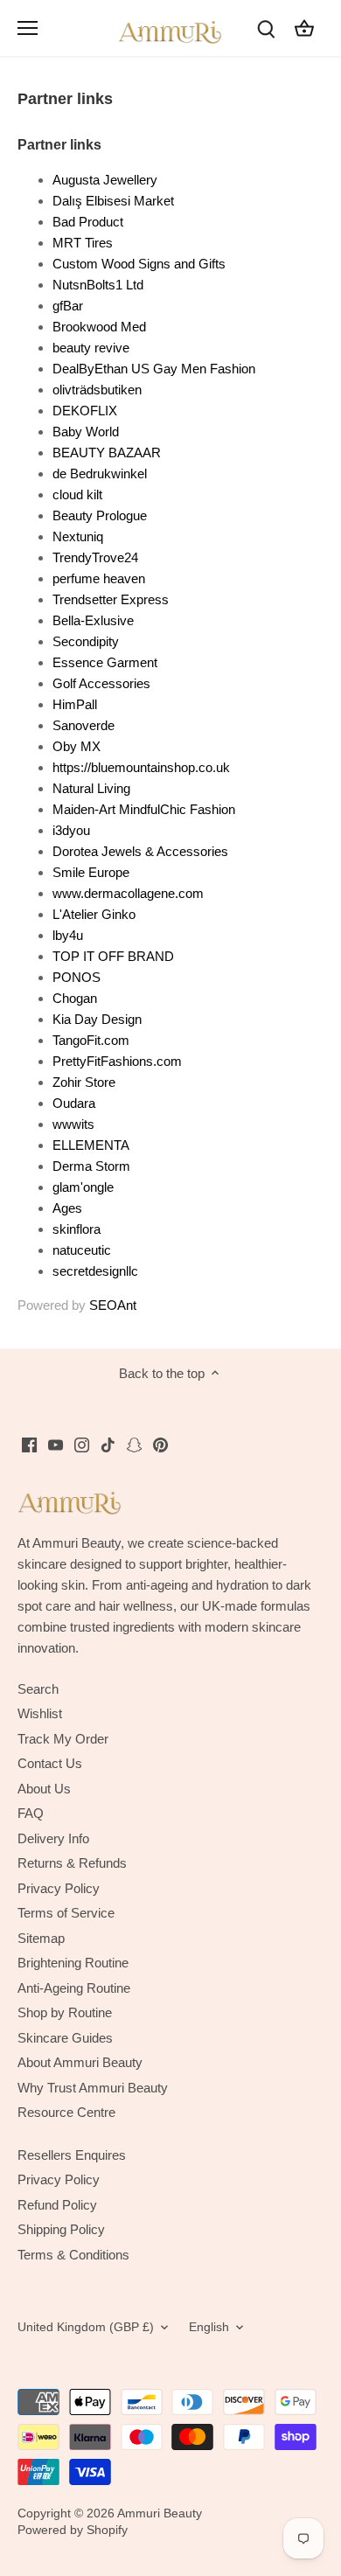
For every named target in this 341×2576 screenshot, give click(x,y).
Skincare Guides (65, 2038)
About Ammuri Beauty (80, 2062)
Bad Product (88, 222)
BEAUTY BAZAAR (107, 453)
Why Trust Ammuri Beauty (93, 2088)
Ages (67, 1208)
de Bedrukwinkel (100, 473)
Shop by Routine (65, 2012)
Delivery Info (53, 1838)
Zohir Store (84, 1082)
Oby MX (77, 746)
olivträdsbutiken (97, 390)
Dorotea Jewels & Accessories (140, 851)
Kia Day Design (97, 1019)
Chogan (75, 998)
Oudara (74, 1103)
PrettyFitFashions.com (117, 1061)
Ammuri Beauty (160, 2513)
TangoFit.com (91, 1040)
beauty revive (91, 348)
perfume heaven (99, 578)
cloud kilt (77, 494)
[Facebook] (29, 1444)
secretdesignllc (95, 1271)
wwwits (73, 1124)
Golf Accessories (101, 683)
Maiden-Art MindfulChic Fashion (144, 809)
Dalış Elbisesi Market (113, 201)
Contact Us (50, 1763)
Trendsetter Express (111, 599)
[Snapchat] (134, 1444)
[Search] (266, 28)
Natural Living (91, 788)
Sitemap (41, 1938)
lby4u (68, 935)
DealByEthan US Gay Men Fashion (154, 369)
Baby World (86, 432)
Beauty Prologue (100, 515)
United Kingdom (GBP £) (86, 2327)
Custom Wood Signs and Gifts (139, 264)
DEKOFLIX (85, 411)
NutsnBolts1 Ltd (98, 285)
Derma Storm (91, 1166)
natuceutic (82, 1250)
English (209, 2327)
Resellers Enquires (72, 2155)
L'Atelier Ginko (94, 914)
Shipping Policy (61, 2229)
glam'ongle (83, 1187)
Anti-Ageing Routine (74, 1988)
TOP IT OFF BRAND (113, 956)
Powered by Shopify (73, 2530)
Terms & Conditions (73, 2255)
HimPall (75, 704)
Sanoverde (84, 725)
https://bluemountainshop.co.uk (141, 767)
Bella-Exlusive (93, 620)
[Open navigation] (28, 28)
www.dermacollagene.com (128, 893)
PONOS (77, 977)
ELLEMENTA (91, 1145)
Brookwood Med (99, 327)
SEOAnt (113, 1305)
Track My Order (63, 1739)
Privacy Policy (59, 1888)
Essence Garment (105, 662)
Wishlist (40, 1713)
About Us (44, 1789)
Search (38, 1689)
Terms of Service (66, 1913)
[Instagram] (82, 1444)
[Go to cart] (304, 28)
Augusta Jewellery (105, 180)
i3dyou (71, 830)
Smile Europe (91, 872)
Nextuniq (78, 536)
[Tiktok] (108, 1444)
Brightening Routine (73, 1963)
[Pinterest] (160, 1444)
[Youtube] (56, 1444)
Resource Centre (66, 2112)
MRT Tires (83, 243)
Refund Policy (57, 2205)
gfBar (68, 306)
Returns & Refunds (72, 1863)
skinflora (77, 1229)
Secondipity (86, 641)
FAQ (31, 1813)
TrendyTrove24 (95, 557)
